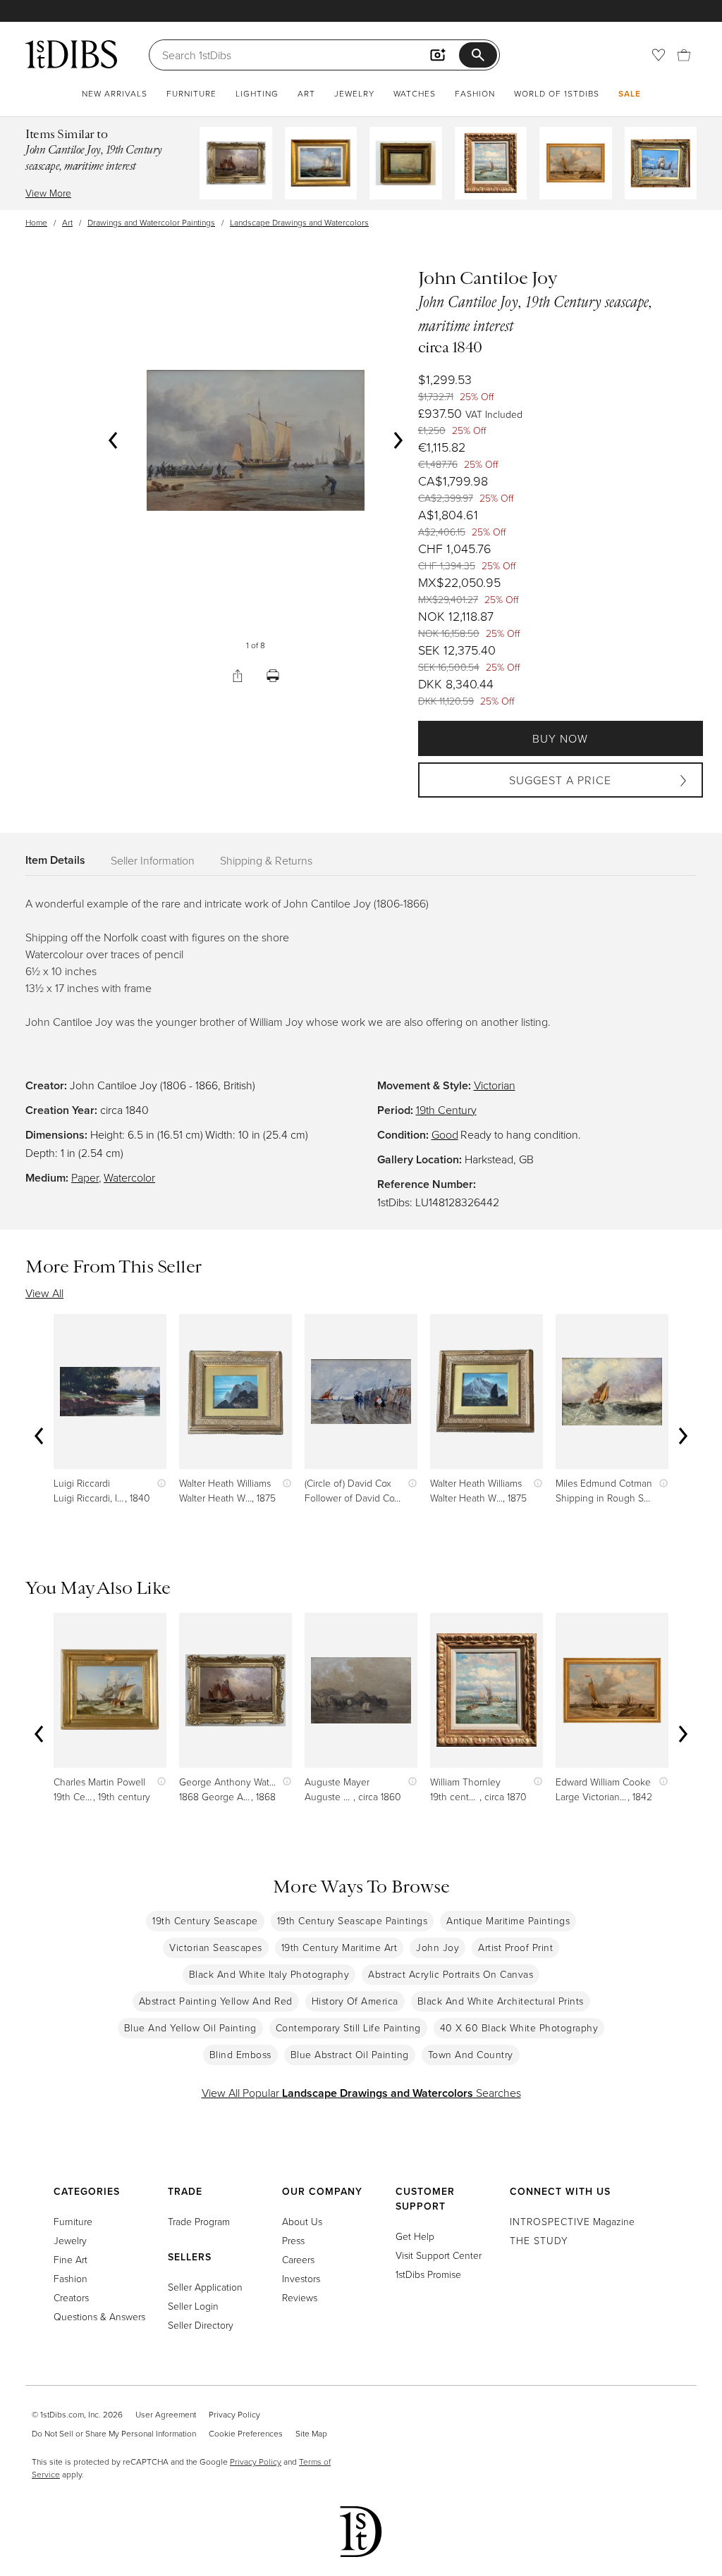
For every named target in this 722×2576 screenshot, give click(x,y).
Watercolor (129, 1177)
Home (36, 222)
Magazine (572, 2221)
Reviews (300, 2297)
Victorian (495, 1085)
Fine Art (71, 2259)
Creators (71, 2297)
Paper (85, 1177)
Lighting (257, 93)
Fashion (475, 93)
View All (44, 1293)
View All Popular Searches (361, 2093)
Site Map (311, 2433)
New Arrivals (115, 93)
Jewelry (354, 93)
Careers (298, 2259)
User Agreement (166, 2414)
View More (48, 193)
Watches (415, 93)
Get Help (415, 2236)
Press (293, 2240)
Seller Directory (201, 2325)
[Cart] (684, 55)
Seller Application (205, 2287)
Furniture (191, 93)
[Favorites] (659, 55)
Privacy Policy (234, 2414)
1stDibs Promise (428, 2274)
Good (445, 1134)
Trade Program (199, 2221)
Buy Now (560, 738)
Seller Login (193, 2306)
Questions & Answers (99, 2316)
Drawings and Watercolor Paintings (151, 222)
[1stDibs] (71, 54)
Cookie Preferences (246, 2433)
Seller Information (153, 860)
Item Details (55, 860)
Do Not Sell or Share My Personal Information (114, 2433)
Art (306, 93)
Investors (301, 2278)
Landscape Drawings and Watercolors (299, 222)
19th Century (446, 1110)
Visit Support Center (439, 2255)
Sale (630, 93)
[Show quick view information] (158, 1483)
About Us (302, 2221)
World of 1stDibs (557, 93)
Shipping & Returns (266, 860)
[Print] (273, 676)
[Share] (238, 676)
